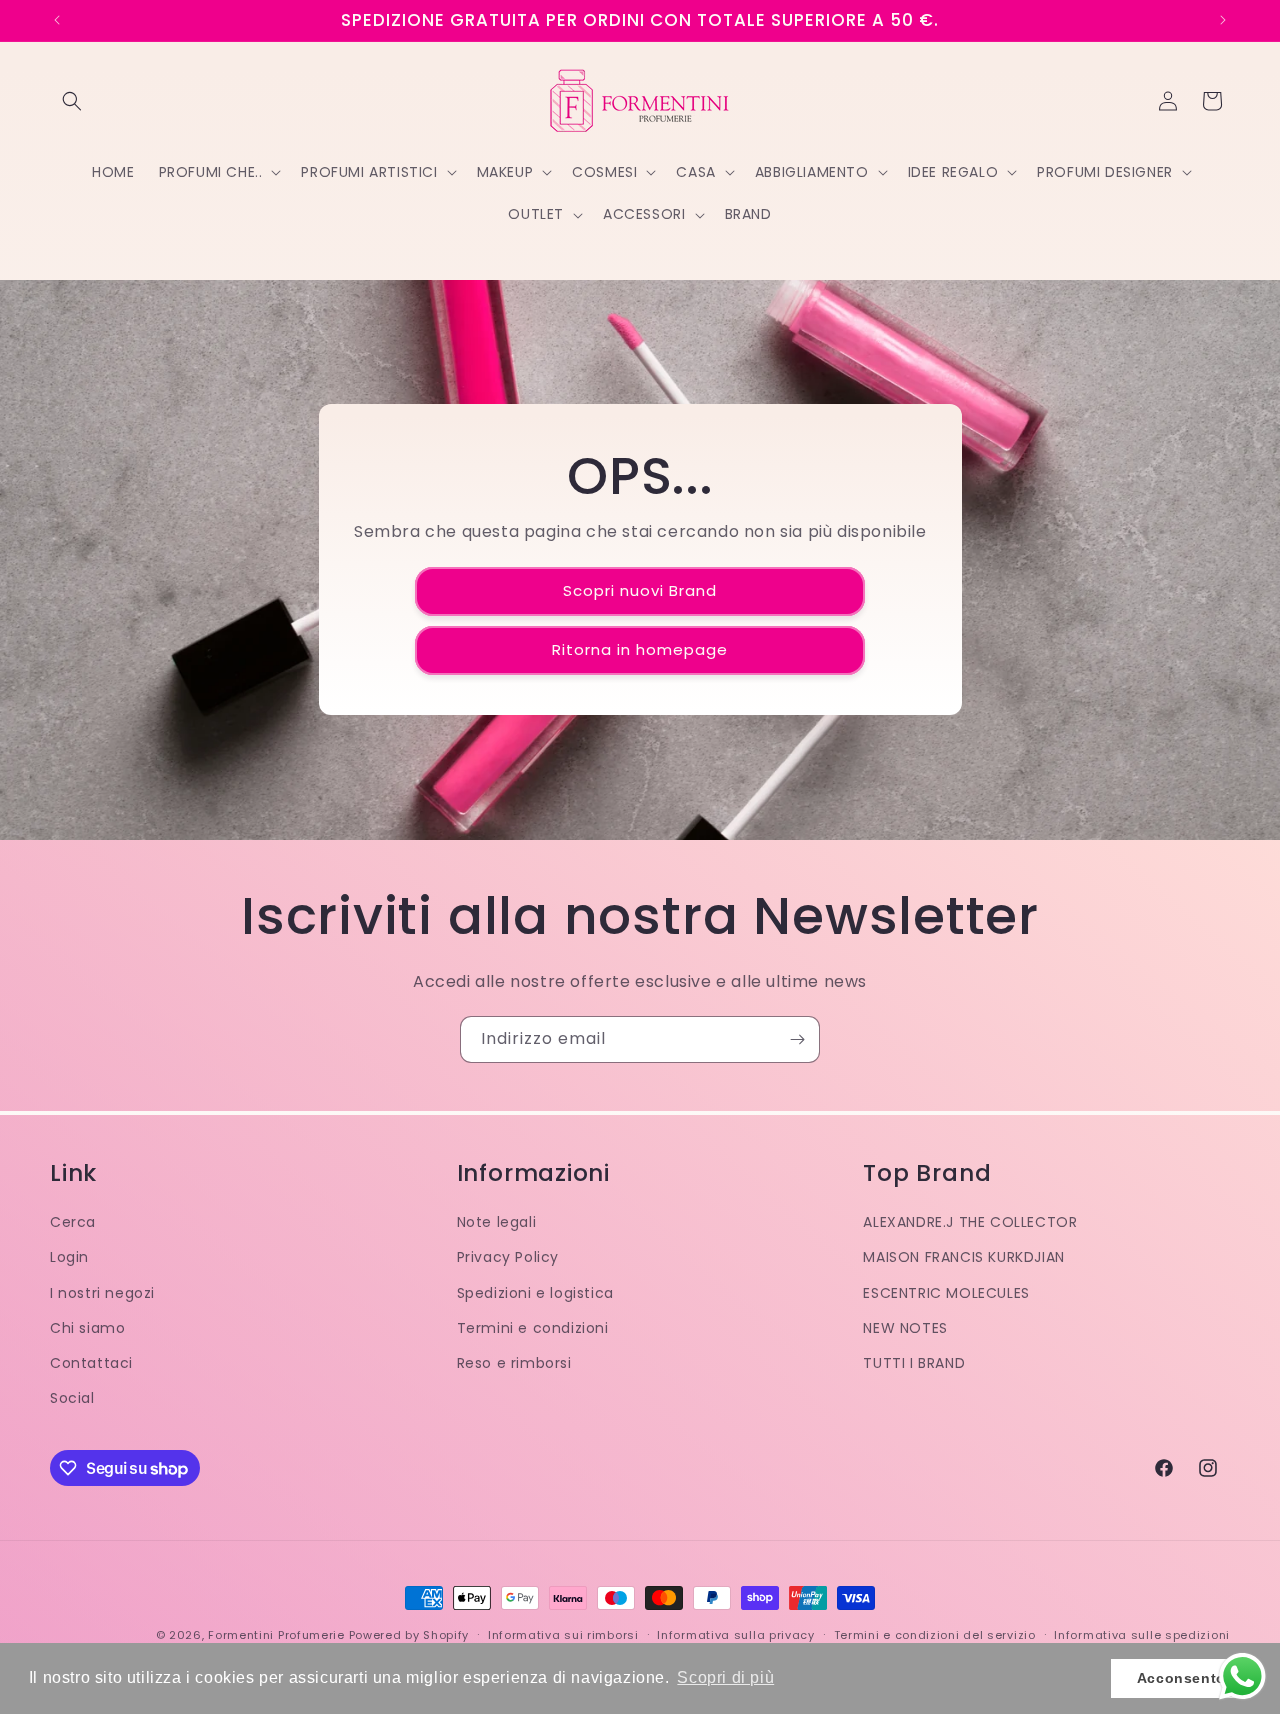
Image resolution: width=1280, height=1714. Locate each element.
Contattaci (91, 1363)
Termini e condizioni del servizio (935, 1635)
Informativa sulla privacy (736, 1635)
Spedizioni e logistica (535, 1293)
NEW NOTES (905, 1328)
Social (72, 1398)
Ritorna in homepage (640, 650)
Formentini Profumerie (276, 1635)
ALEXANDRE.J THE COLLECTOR (970, 1222)
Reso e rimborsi (514, 1363)
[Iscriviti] (797, 1039)
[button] (72, 101)
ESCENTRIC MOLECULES (946, 1293)
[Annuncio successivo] (1223, 20)
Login (69, 1257)
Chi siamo (87, 1328)
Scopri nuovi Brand (640, 591)
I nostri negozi (102, 1293)
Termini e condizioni (533, 1328)
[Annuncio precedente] (57, 20)
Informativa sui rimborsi (563, 1635)
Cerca (73, 1222)
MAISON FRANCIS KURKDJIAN (963, 1257)
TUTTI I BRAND (914, 1363)
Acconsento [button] (1181, 1678)
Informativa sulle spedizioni (1142, 1635)
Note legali (497, 1222)
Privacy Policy (508, 1257)
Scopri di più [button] (725, 1677)
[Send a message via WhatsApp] (1242, 1676)
